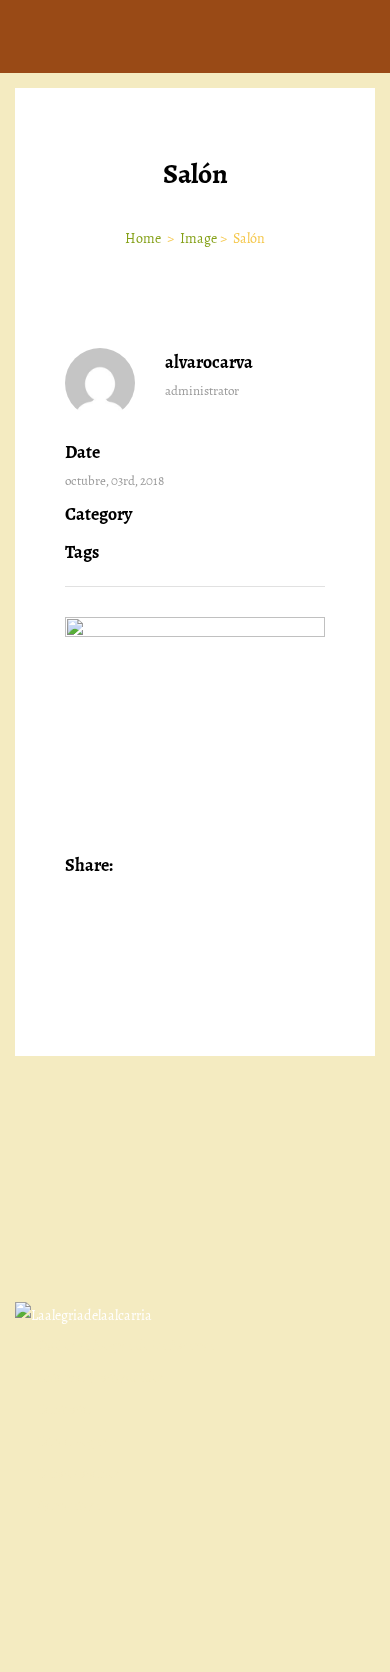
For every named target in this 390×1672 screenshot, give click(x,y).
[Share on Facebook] (130, 866)
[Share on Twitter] (159, 866)
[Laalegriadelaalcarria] (83, 1314)
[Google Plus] (217, 866)
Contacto (64, 1409)
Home (144, 238)
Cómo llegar (71, 1441)
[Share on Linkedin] (188, 866)
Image (198, 238)
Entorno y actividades (100, 1377)
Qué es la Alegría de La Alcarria (125, 1345)
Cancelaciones (78, 1473)
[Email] (304, 866)
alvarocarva (209, 362)
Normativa (68, 1505)
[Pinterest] (275, 866)
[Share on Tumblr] (246, 866)
